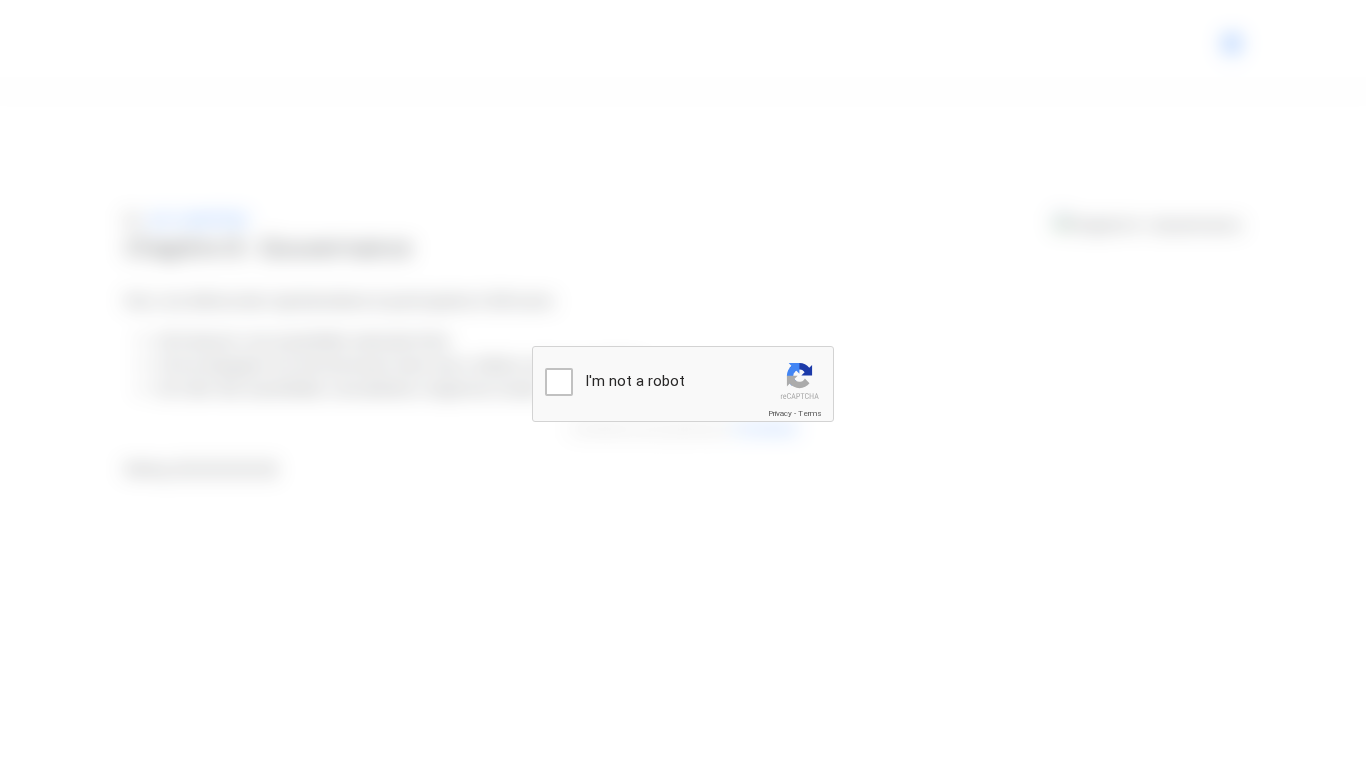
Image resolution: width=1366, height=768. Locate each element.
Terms (810, 413)
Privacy (780, 413)
